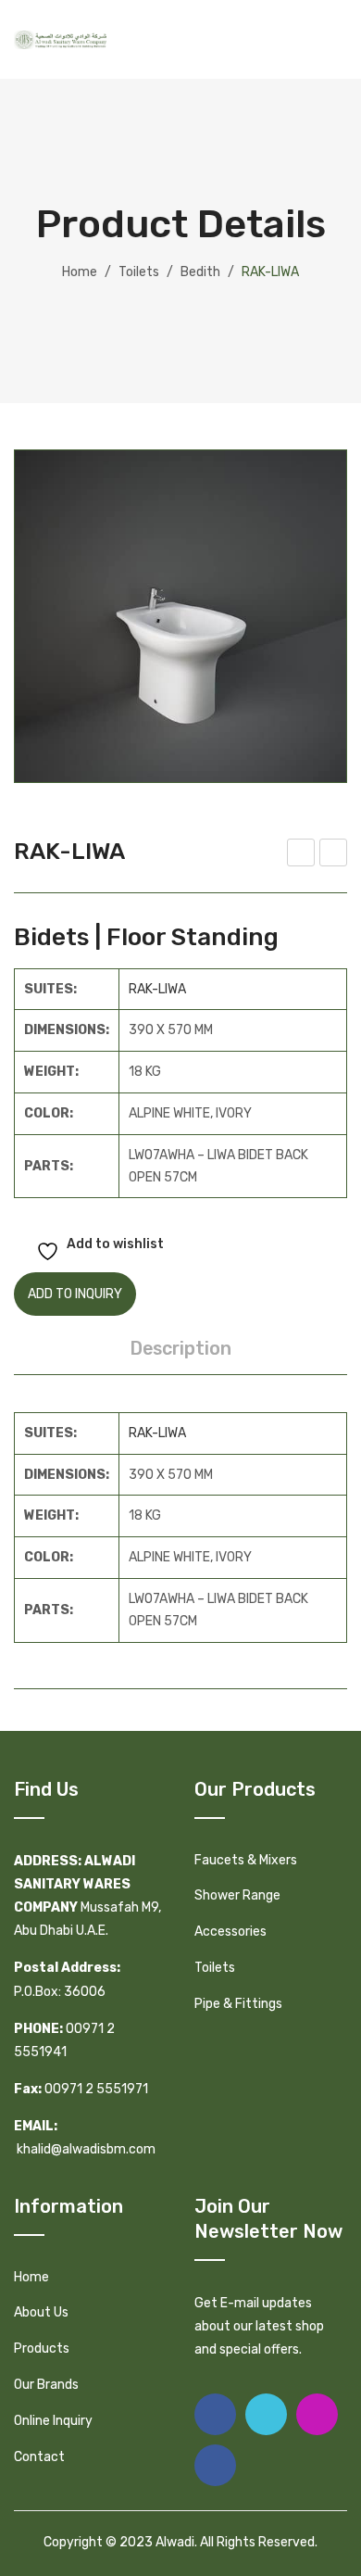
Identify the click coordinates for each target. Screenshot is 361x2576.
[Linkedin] (215, 2465)
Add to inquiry (75, 1294)
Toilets (139, 272)
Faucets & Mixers (246, 1860)
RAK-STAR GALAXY (301, 855)
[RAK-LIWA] (180, 616)
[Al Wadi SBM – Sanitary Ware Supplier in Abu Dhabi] (60, 39)
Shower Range (237, 1895)
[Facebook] (215, 2414)
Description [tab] (180, 1348)
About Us (41, 2312)
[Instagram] (317, 2414)
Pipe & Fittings (238, 2004)
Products (42, 2349)
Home (80, 272)
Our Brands (46, 2385)
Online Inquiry (53, 2421)
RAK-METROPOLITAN (335, 855)
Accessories (230, 1932)
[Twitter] (266, 2414)
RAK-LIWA (157, 989)
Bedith (200, 272)
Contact (39, 2457)
